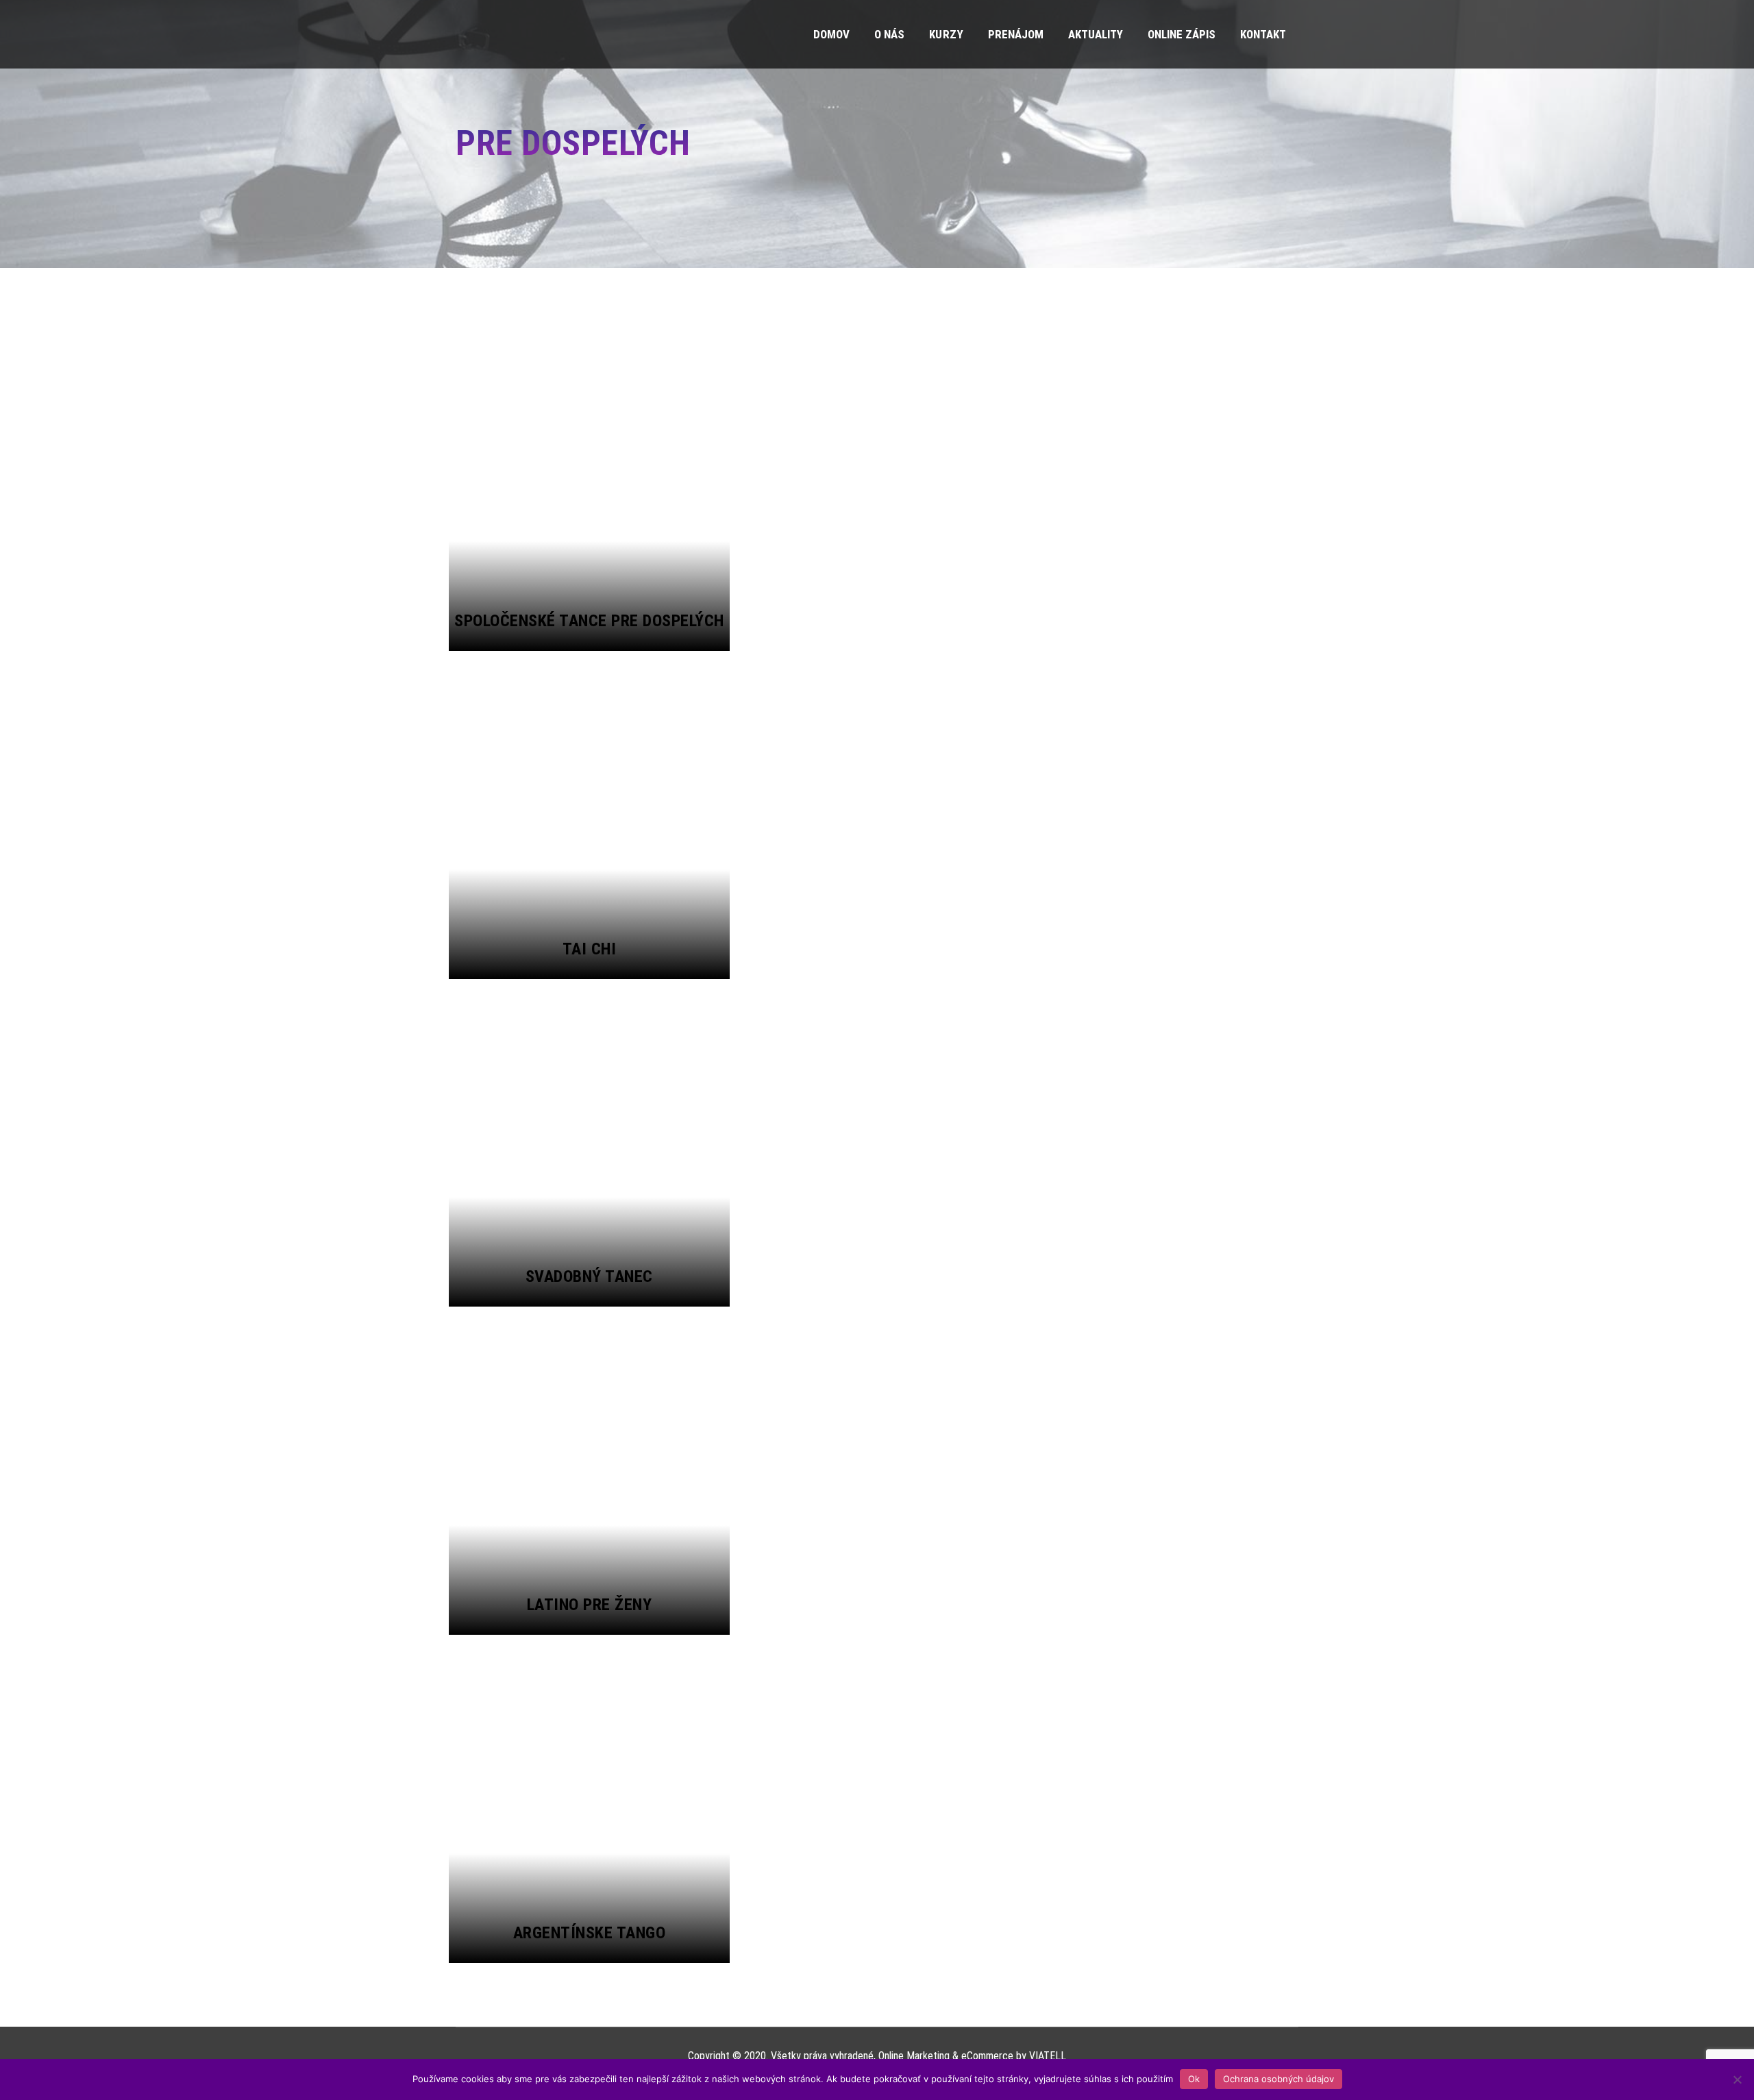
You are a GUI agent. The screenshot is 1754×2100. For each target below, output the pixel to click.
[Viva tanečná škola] (507, 34)
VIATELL (1048, 2056)
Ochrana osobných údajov (1279, 2079)
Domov (831, 34)
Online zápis (1182, 34)
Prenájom (1016, 34)
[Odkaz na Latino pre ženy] (589, 1471)
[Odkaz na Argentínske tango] (589, 1799)
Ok (1194, 2079)
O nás (889, 34)
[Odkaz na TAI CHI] (589, 815)
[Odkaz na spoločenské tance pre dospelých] (589, 487)
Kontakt (1263, 34)
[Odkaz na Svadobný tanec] (589, 1143)
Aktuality (1096, 34)
